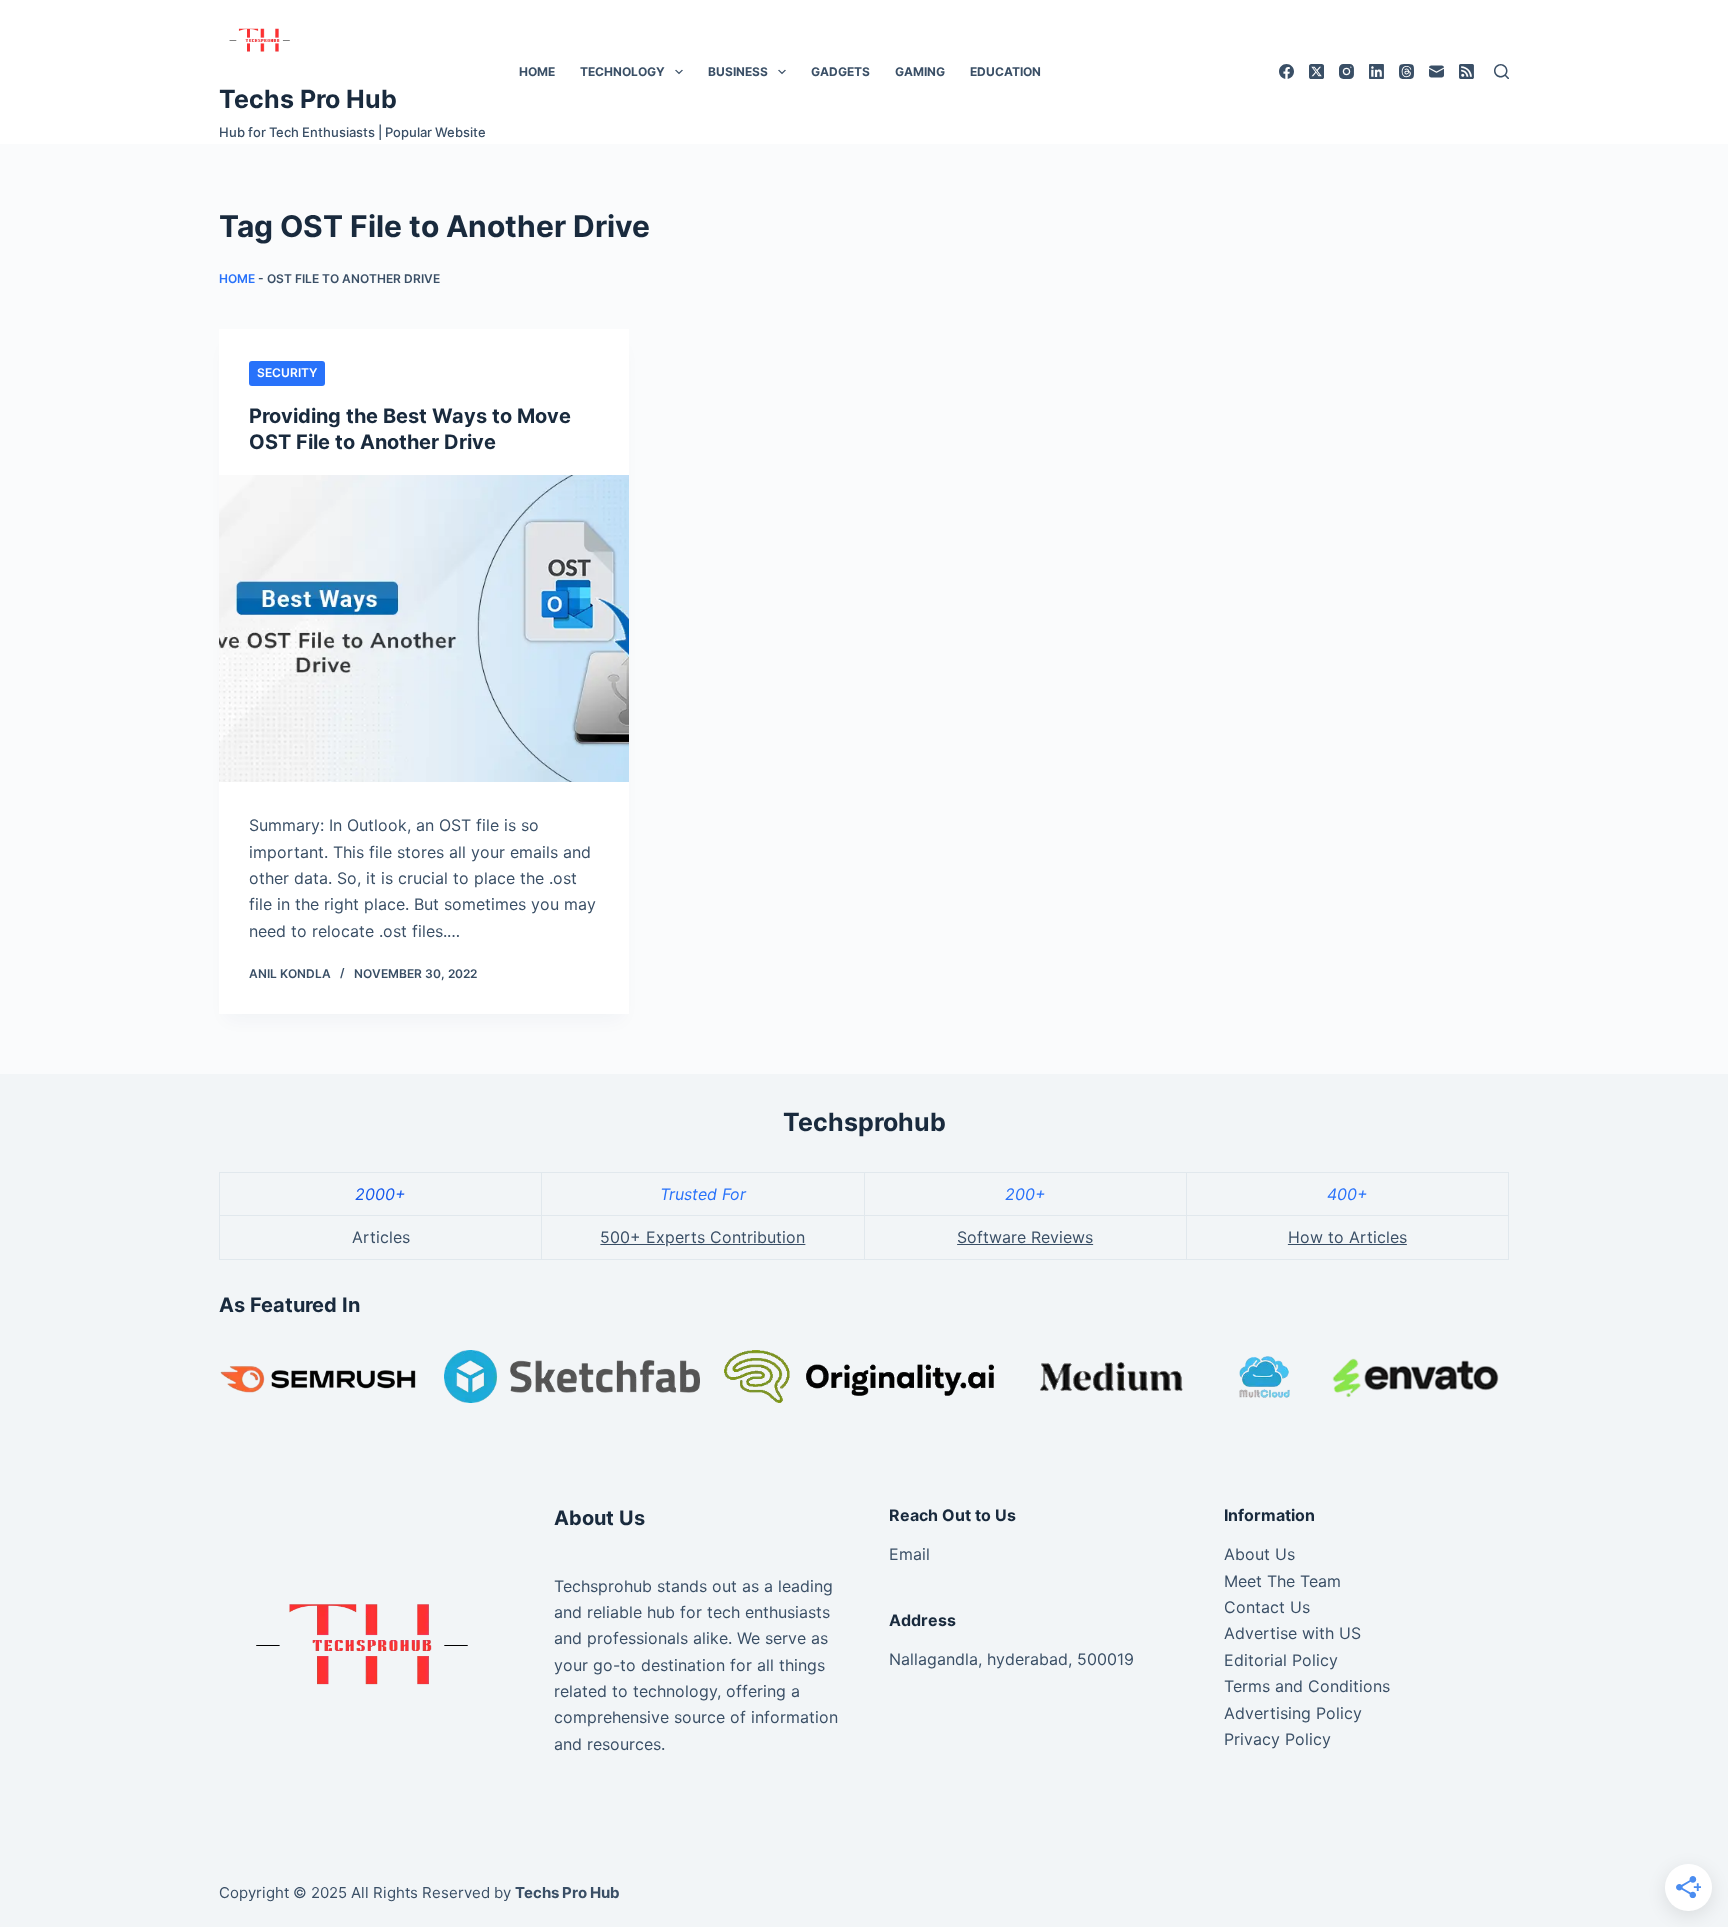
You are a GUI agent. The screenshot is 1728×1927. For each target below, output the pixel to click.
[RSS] (1466, 71)
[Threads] (1406, 71)
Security (287, 372)
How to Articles (1347, 1237)
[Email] (1436, 71)
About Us (1259, 1554)
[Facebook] (1286, 71)
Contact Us (1267, 1607)
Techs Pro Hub (308, 99)
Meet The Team (1282, 1581)
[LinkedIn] (1376, 71)
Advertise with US (1292, 1633)
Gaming (920, 71)
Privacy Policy (1277, 1739)
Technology (622, 71)
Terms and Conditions (1307, 1686)
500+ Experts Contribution (702, 1237)
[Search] (1501, 71)
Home (537, 71)
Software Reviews (1025, 1237)
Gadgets (840, 71)
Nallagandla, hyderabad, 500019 (1011, 1659)
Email (909, 1554)
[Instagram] (1346, 71)
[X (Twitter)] (1316, 71)
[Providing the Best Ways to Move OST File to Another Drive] (424, 629)
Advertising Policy (1293, 1713)
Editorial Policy (1281, 1660)
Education (1005, 71)
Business (738, 71)
